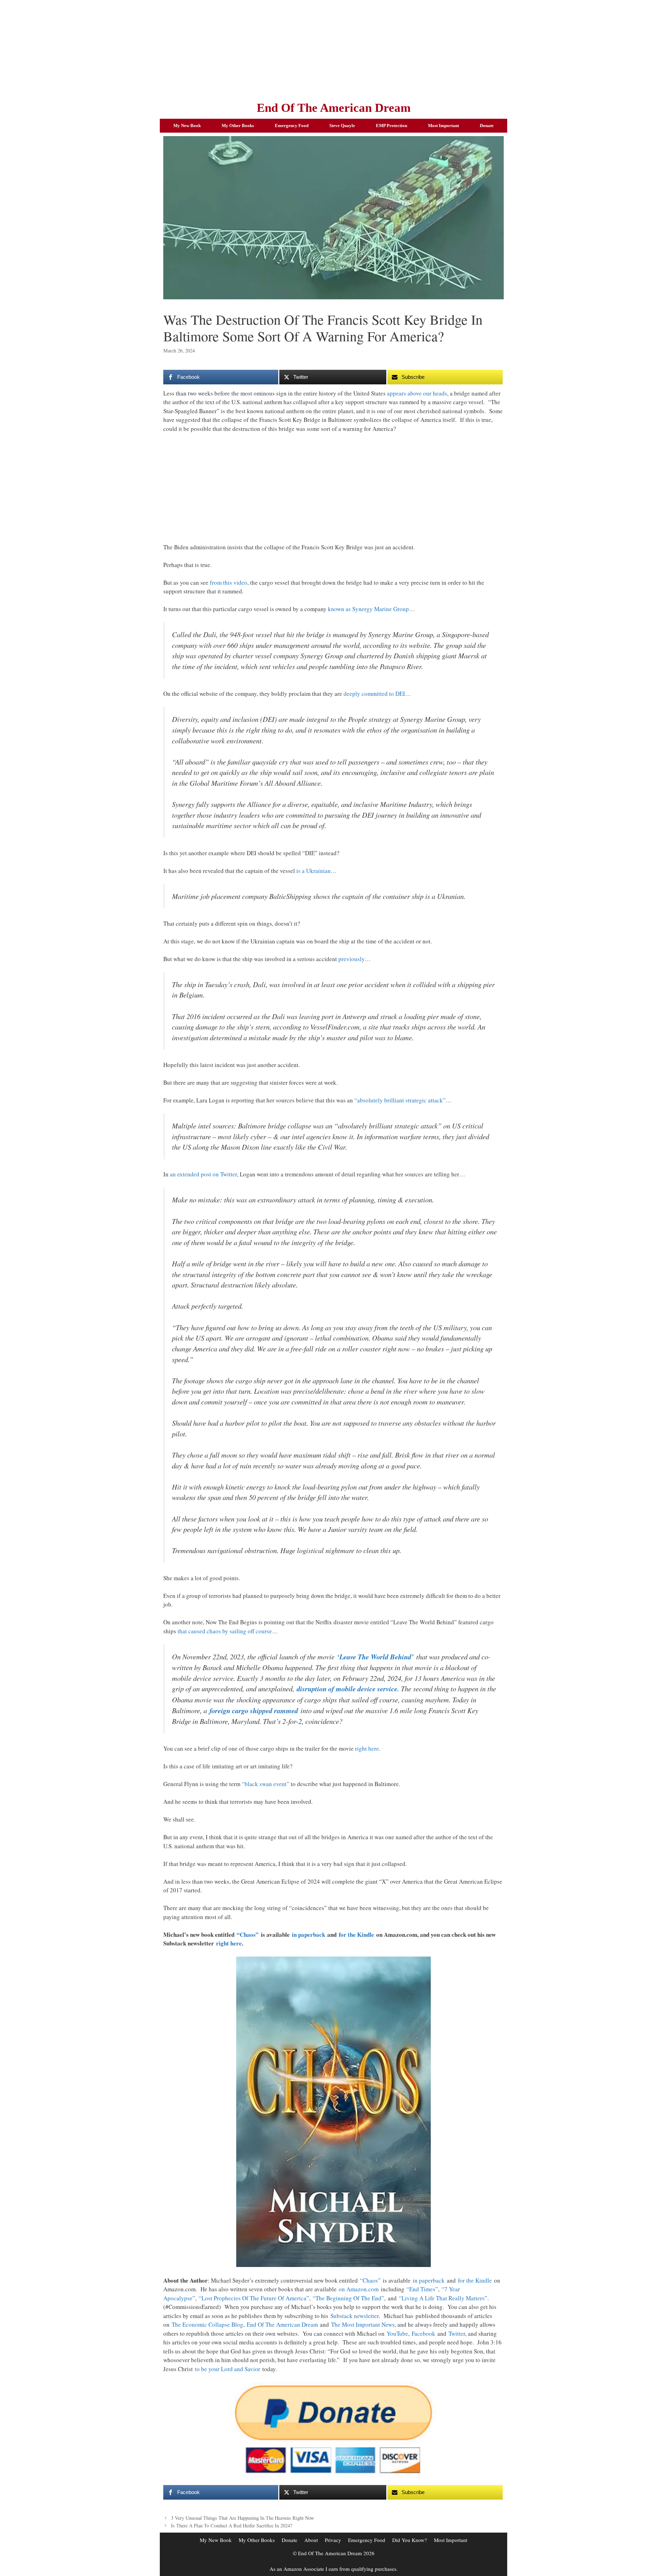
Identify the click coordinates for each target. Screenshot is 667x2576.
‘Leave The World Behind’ (375, 1657)
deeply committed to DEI (374, 694)
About (311, 2540)
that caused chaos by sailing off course (225, 1631)
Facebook (423, 2333)
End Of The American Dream (334, 108)
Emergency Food (292, 126)
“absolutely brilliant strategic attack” (400, 1100)
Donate (487, 126)
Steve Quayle (342, 126)
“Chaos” (248, 1935)
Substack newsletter (355, 2316)
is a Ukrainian (314, 871)
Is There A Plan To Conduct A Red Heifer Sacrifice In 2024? (232, 2525)
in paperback (308, 1935)
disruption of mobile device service (347, 1689)
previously (352, 959)
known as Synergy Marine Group (368, 609)
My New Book (187, 126)
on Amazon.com (359, 2289)
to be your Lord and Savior (228, 2369)
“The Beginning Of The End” (348, 2298)
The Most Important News (363, 2324)
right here (367, 1748)
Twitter (457, 2333)
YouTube (397, 2333)
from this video (229, 582)
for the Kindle (356, 1935)
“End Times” (422, 2289)
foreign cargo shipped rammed (254, 1711)
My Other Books (238, 126)
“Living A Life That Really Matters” (443, 2298)
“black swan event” (266, 1784)
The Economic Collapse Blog (207, 2324)
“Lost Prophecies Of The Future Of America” (254, 2298)
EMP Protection (392, 126)
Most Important (443, 126)
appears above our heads (417, 393)
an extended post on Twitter (203, 1174)
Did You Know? (410, 2540)
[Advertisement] (333, 49)
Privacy (333, 2540)
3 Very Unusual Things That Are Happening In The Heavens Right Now (242, 2518)
